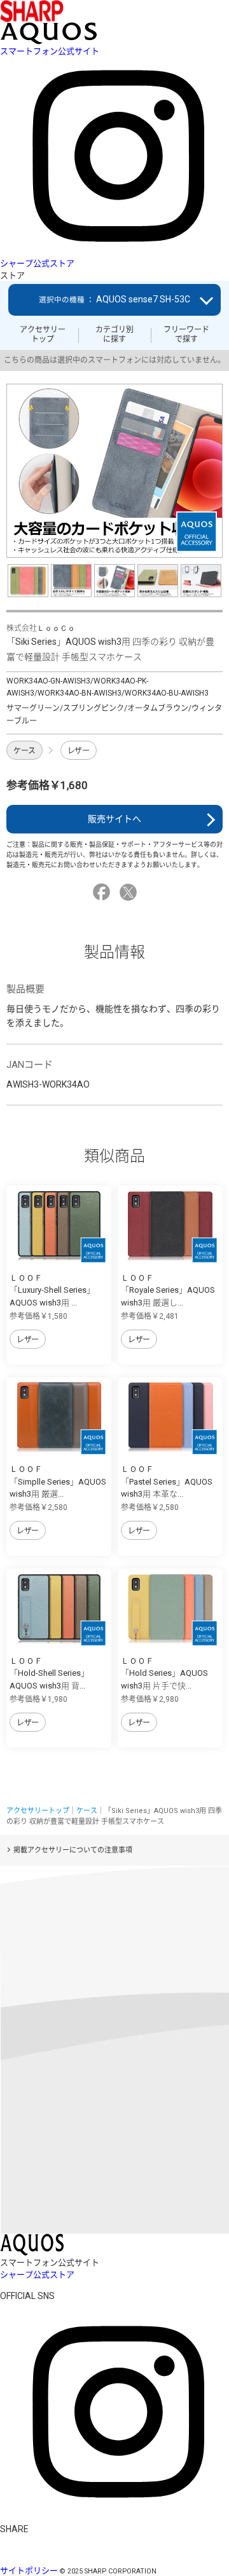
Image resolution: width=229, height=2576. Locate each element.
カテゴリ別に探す (114, 334)
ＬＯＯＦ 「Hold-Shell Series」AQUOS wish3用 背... (49, 1673)
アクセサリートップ (43, 334)
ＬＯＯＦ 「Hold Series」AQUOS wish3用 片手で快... (164, 1673)
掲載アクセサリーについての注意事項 (73, 1850)
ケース (24, 751)
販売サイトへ (114, 819)
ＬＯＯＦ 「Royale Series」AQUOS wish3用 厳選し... (168, 1290)
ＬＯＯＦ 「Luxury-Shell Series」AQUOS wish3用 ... (52, 1290)
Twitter (130, 892)
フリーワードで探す (186, 334)
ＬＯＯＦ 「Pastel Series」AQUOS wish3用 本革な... (167, 1481)
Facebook (103, 892)
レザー (79, 751)
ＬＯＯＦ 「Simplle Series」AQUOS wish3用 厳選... (58, 1481)
